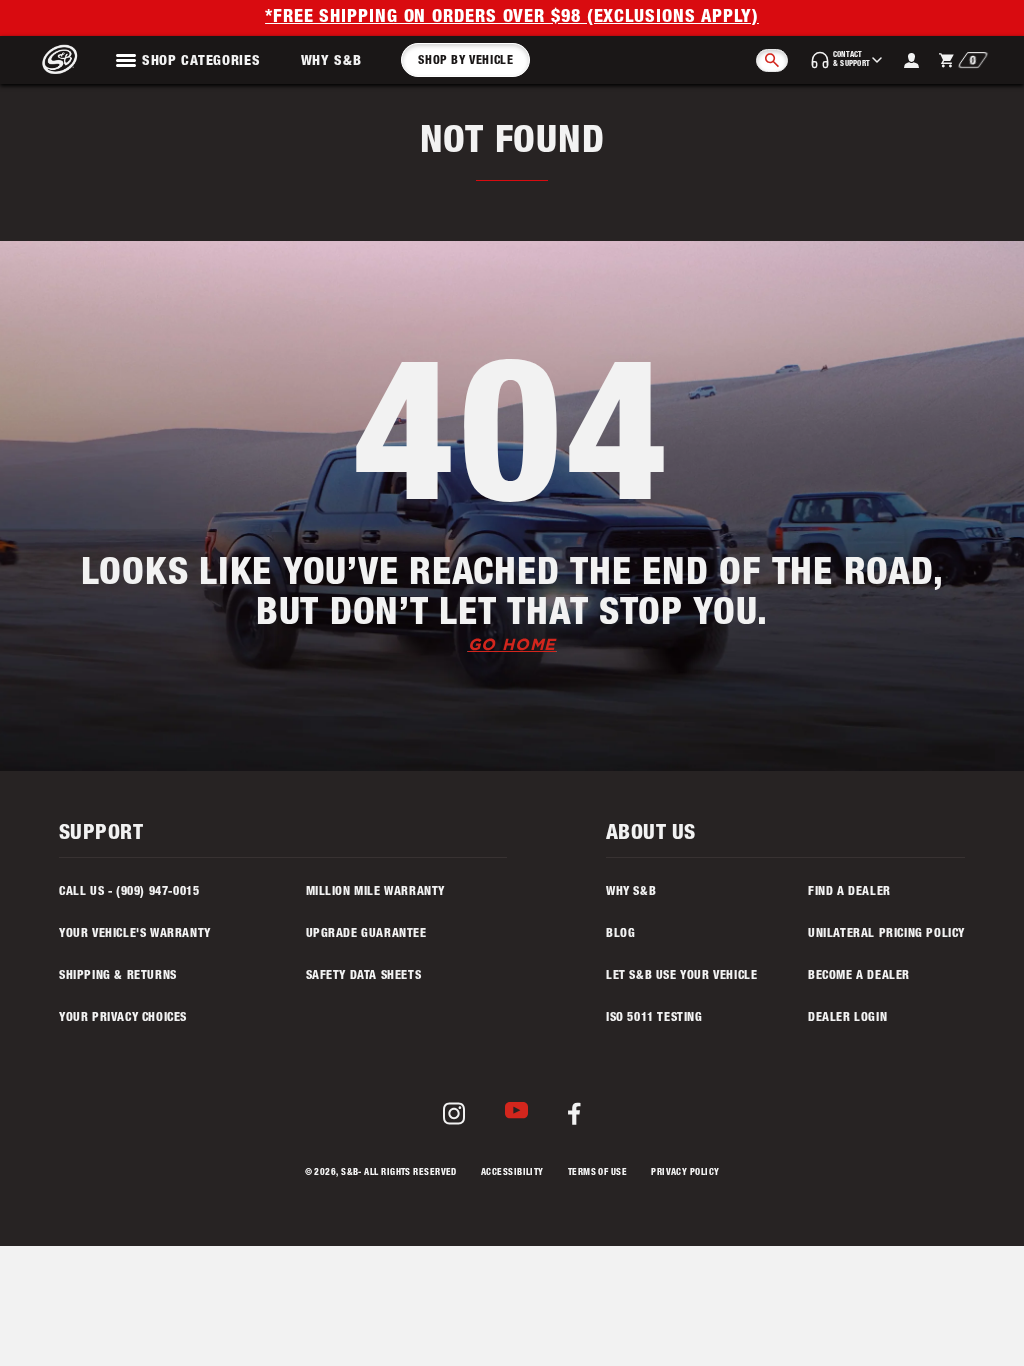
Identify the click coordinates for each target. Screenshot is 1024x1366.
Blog (620, 934)
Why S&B (331, 62)
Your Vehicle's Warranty (135, 934)
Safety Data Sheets (364, 976)
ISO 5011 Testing (654, 1018)
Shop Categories (201, 62)
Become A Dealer (859, 976)
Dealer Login (847, 1018)
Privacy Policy (685, 1173)
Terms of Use (597, 1173)
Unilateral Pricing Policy (886, 934)
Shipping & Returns (118, 976)
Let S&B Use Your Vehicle (681, 976)
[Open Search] (772, 60)
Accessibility (512, 1173)
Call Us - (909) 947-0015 (129, 892)
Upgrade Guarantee (366, 934)
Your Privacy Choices (123, 1018)
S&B (349, 1173)
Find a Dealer (849, 892)
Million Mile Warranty (376, 892)
